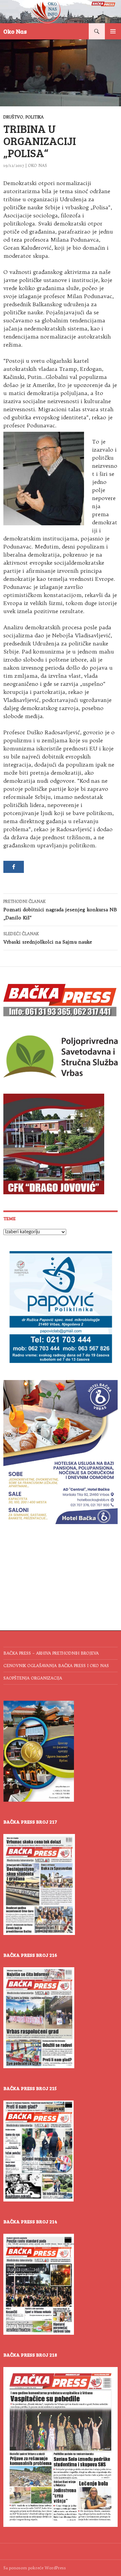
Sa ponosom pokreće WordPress (35, 2568)
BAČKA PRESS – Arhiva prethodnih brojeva (51, 1653)
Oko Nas (15, 31)
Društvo (13, 117)
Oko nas (37, 165)
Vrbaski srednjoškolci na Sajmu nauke (48, 938)
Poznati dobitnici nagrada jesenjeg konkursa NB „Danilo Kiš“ (60, 910)
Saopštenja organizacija (33, 1678)
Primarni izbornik (113, 31)
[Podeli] (14, 867)
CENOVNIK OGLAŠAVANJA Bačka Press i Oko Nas (56, 1666)
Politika (35, 117)
